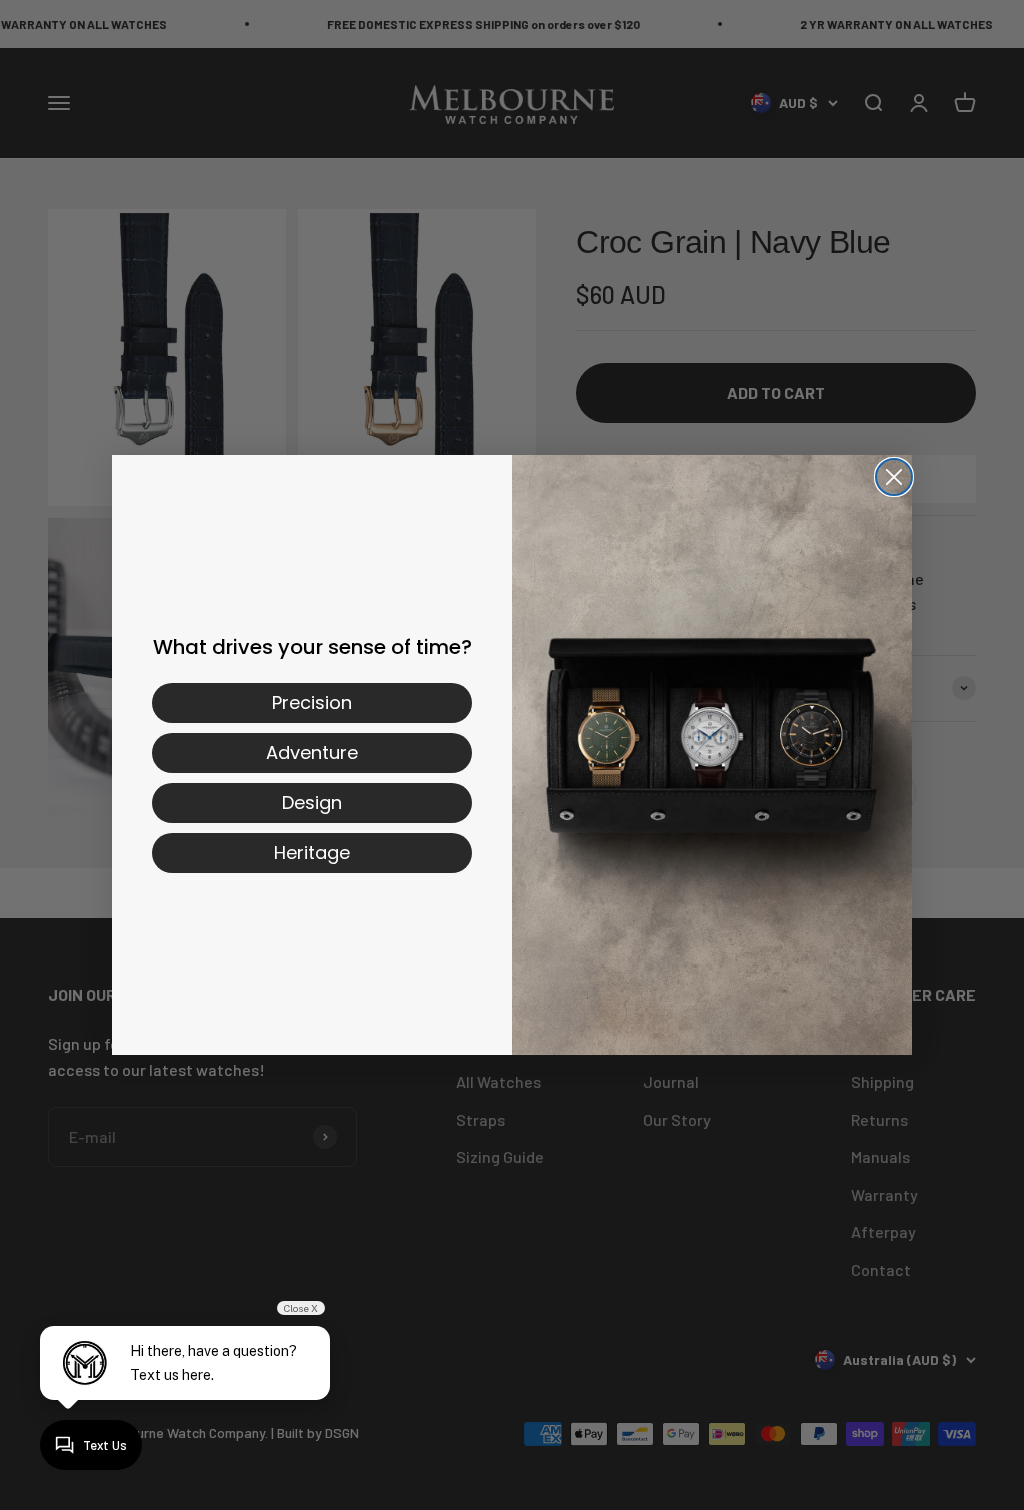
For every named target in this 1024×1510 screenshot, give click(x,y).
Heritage (312, 852)
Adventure (312, 752)
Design (312, 802)
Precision (312, 702)
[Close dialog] (894, 477)
